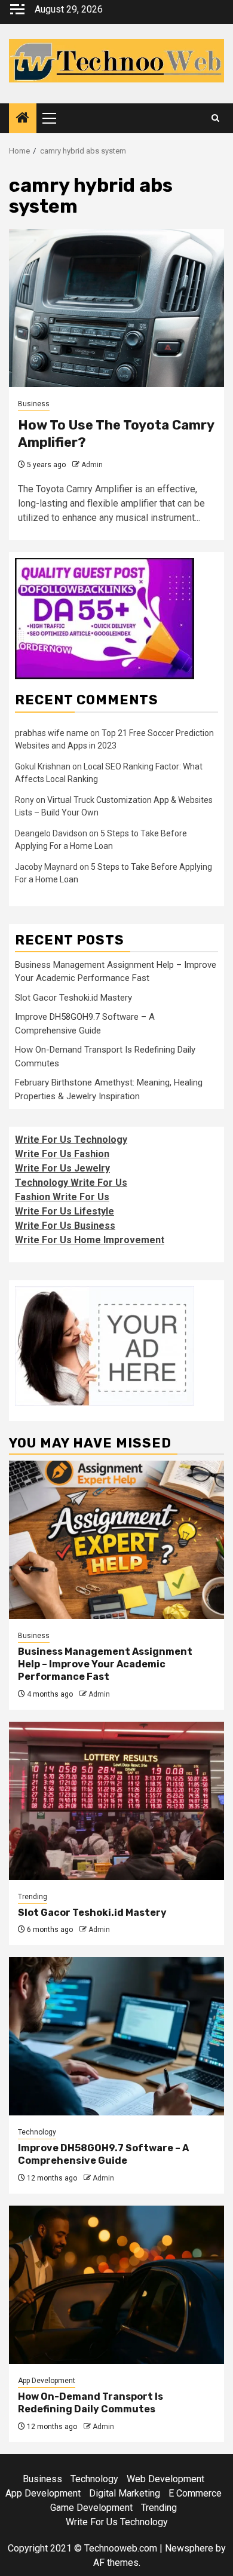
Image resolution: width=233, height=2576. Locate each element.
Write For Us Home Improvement (90, 1240)
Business (34, 404)
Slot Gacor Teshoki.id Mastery (73, 998)
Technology (37, 2132)
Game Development (91, 2508)
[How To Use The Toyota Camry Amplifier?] (116, 308)
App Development (47, 2381)
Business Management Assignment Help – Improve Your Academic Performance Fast (105, 1664)
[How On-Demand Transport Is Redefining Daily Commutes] (116, 2285)
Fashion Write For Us (62, 1197)
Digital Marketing (125, 2493)
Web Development (165, 2479)
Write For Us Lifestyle (65, 1211)
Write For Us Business (65, 1226)
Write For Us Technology (71, 1140)
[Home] (23, 119)
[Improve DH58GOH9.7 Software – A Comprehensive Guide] (116, 2036)
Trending (33, 1897)
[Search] (215, 118)
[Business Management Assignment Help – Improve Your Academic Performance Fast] (116, 1540)
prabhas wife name (52, 733)
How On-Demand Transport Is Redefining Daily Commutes (91, 2403)
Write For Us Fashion (62, 1154)
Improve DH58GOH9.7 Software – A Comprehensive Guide (103, 2154)
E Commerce (195, 2493)
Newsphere (189, 2548)
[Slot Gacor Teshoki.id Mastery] (116, 1801)
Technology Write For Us (71, 1183)
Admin (92, 465)
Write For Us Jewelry (62, 1168)
